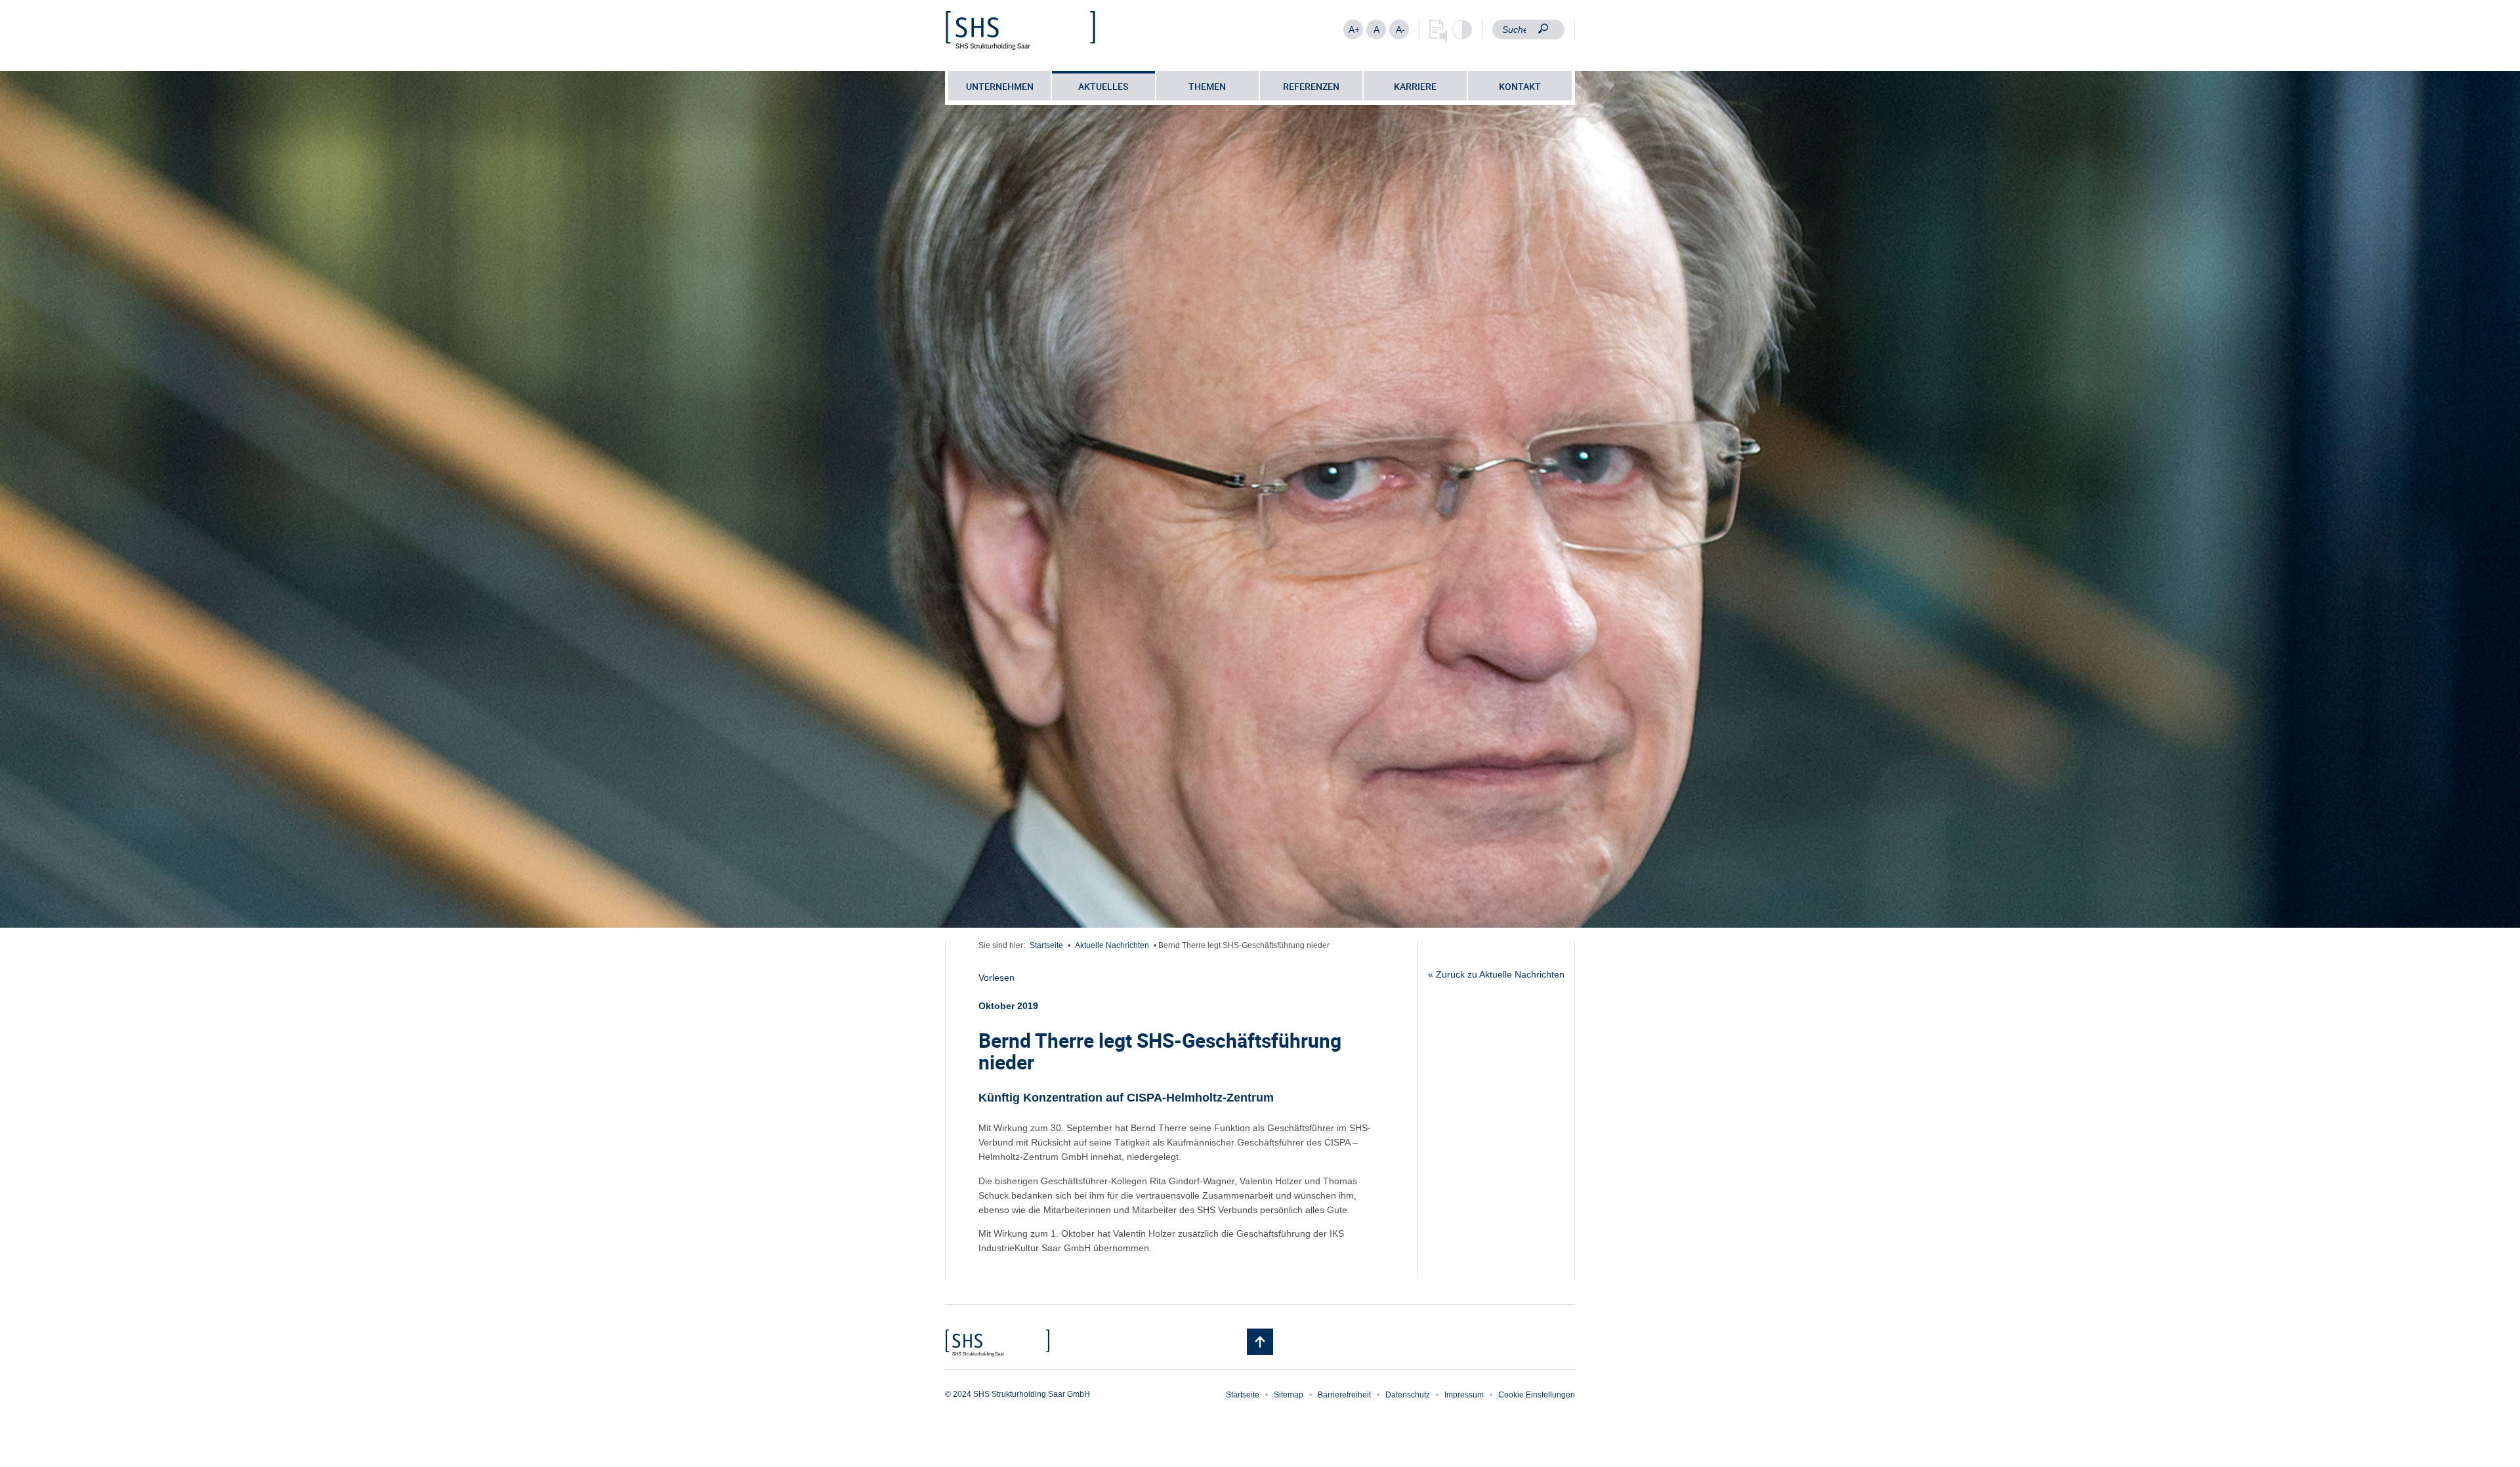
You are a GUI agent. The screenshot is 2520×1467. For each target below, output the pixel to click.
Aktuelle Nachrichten (1112, 945)
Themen (1207, 86)
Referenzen (1311, 86)
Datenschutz (1408, 1395)
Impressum (1464, 1395)
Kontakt (1520, 86)
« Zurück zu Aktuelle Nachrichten (1496, 974)
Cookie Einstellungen (1537, 1395)
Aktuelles (1103, 86)
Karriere (1415, 86)
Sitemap (1289, 1395)
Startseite (1046, 945)
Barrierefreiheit (1344, 1395)
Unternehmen (1000, 86)
